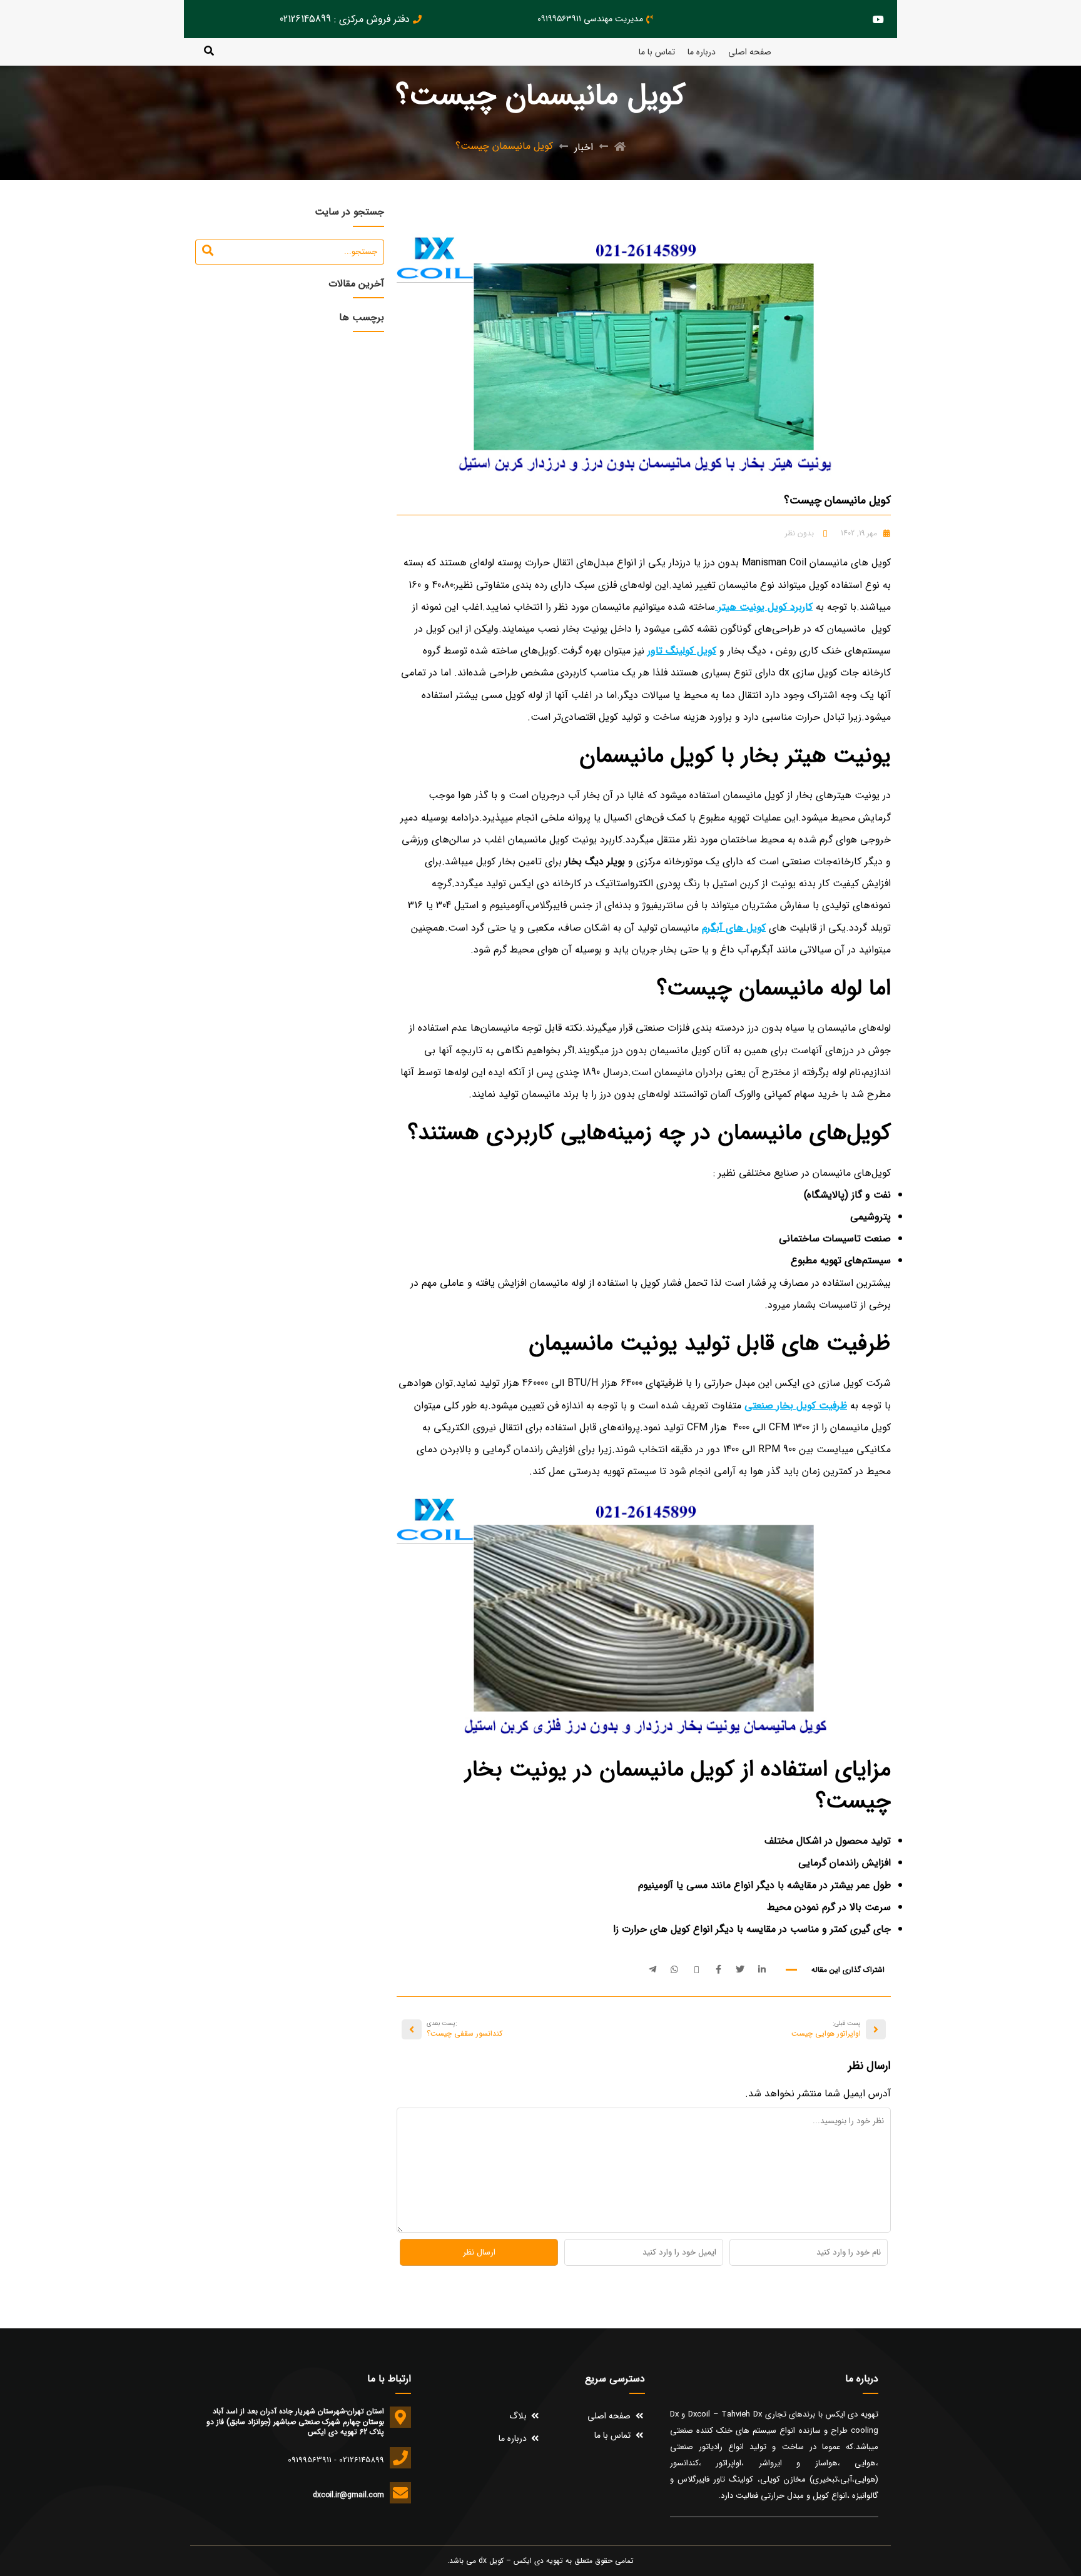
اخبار (584, 147)
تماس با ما (657, 52)
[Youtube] (878, 19)
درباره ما (702, 52)
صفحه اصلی (750, 52)
